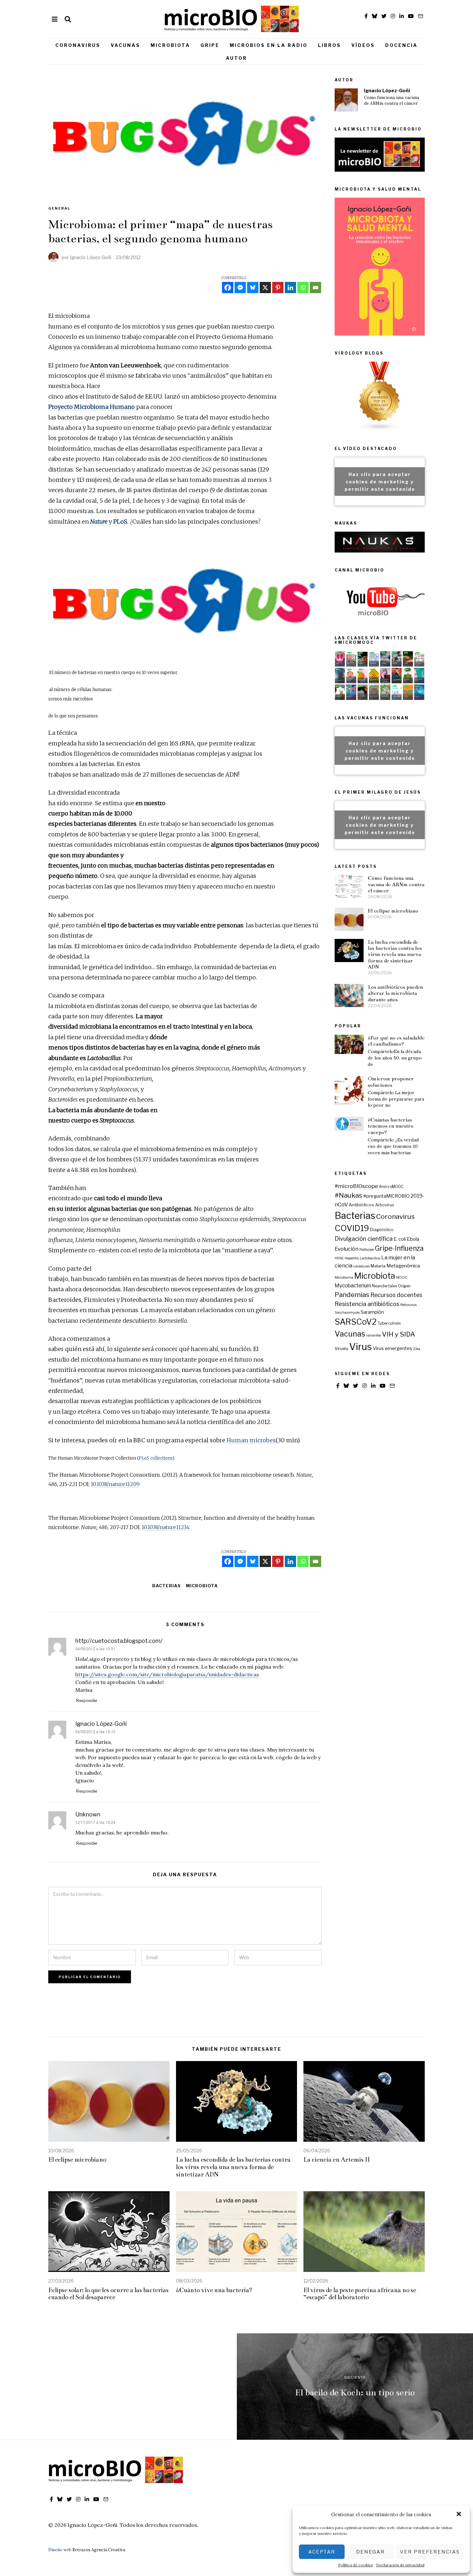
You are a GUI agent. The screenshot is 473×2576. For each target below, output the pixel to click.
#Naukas (348, 1195)
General (59, 208)
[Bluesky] (253, 288)
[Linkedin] (290, 288)
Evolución (347, 1249)
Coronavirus (78, 45)
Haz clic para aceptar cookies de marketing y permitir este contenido (380, 481)
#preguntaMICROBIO (386, 1196)
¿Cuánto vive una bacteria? (214, 2290)
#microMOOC (391, 1187)
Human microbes (251, 1440)
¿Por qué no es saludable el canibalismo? (396, 1041)
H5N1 (339, 1258)
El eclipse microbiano (393, 911)
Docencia (401, 45)
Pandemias (352, 1295)
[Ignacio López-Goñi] (346, 100)
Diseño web (60, 2550)
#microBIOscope (356, 1186)
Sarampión (372, 1312)
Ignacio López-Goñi (387, 91)
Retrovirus (408, 1305)
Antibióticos (362, 1205)
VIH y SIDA (399, 1334)
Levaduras (362, 1266)
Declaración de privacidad (400, 2565)
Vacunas (125, 45)
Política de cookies (356, 2565)
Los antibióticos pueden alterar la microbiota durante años (395, 993)
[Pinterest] (278, 288)
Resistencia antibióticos (367, 1304)
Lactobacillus (370, 1258)
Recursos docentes (396, 1295)
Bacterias (167, 1586)
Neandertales (385, 1286)
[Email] (315, 288)
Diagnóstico (382, 1230)
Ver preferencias (430, 2552)
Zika (417, 1349)
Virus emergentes (393, 1348)
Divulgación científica (364, 1239)
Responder (87, 1701)
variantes (374, 1335)
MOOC (402, 1278)
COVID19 (352, 1228)
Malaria (378, 1266)
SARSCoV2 (356, 1322)
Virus (361, 1347)
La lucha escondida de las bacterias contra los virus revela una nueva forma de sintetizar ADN (395, 954)
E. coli (400, 1239)
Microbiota (170, 45)
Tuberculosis (389, 1323)
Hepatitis (352, 1258)
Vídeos (363, 45)
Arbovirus (385, 1205)
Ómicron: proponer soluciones (391, 1082)
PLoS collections (156, 1458)
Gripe (210, 45)
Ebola (413, 1239)
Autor (236, 58)
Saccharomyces (347, 1313)
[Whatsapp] (303, 288)
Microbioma (344, 1278)
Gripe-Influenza (399, 1248)
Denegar (371, 2552)
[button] (459, 2515)
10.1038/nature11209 (115, 1484)
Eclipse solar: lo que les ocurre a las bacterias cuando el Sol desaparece (108, 2294)
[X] (265, 288)
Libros (329, 45)
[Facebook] (228, 288)
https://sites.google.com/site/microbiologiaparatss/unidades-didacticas (167, 1674)
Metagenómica (403, 1266)
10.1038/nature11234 (166, 1527)
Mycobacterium (353, 1286)
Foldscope (367, 1250)
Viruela (341, 1349)
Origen (404, 1286)
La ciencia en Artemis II (337, 2160)
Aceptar (322, 2552)
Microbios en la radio (269, 45)
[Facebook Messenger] (240, 288)
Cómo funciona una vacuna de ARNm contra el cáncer (391, 100)
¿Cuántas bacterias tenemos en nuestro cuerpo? (391, 1126)
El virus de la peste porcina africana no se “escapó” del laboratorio (360, 2294)
